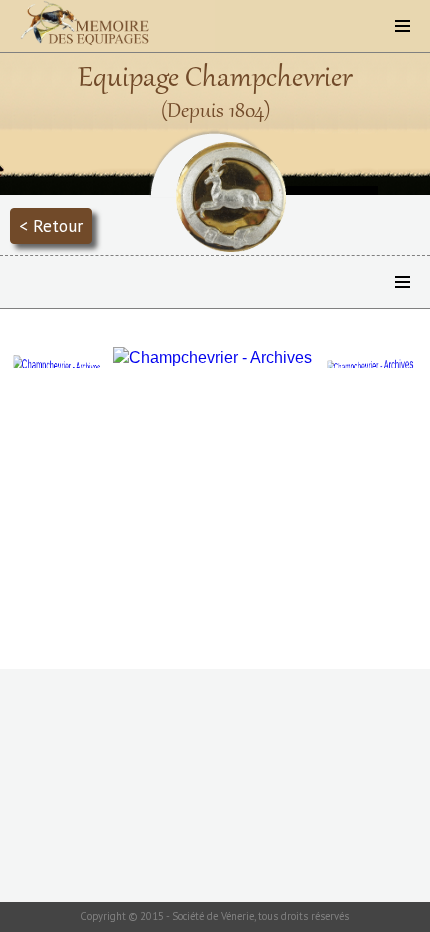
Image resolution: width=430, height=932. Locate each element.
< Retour (51, 225)
